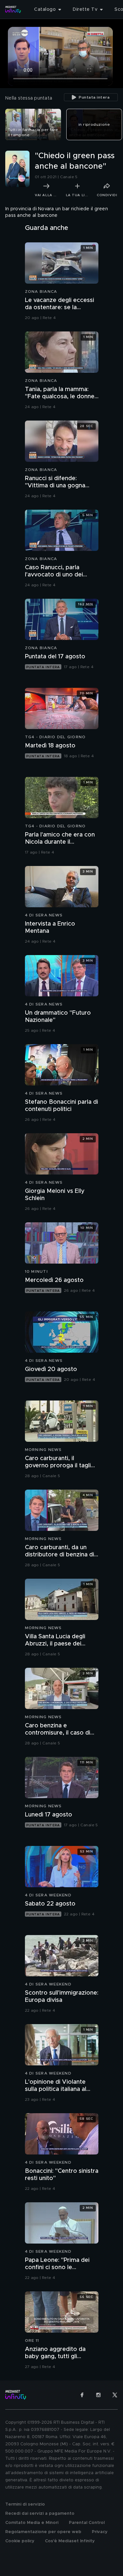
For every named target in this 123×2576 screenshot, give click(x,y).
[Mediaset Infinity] (13, 9)
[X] (115, 2395)
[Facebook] (82, 2395)
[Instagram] (98, 2395)
